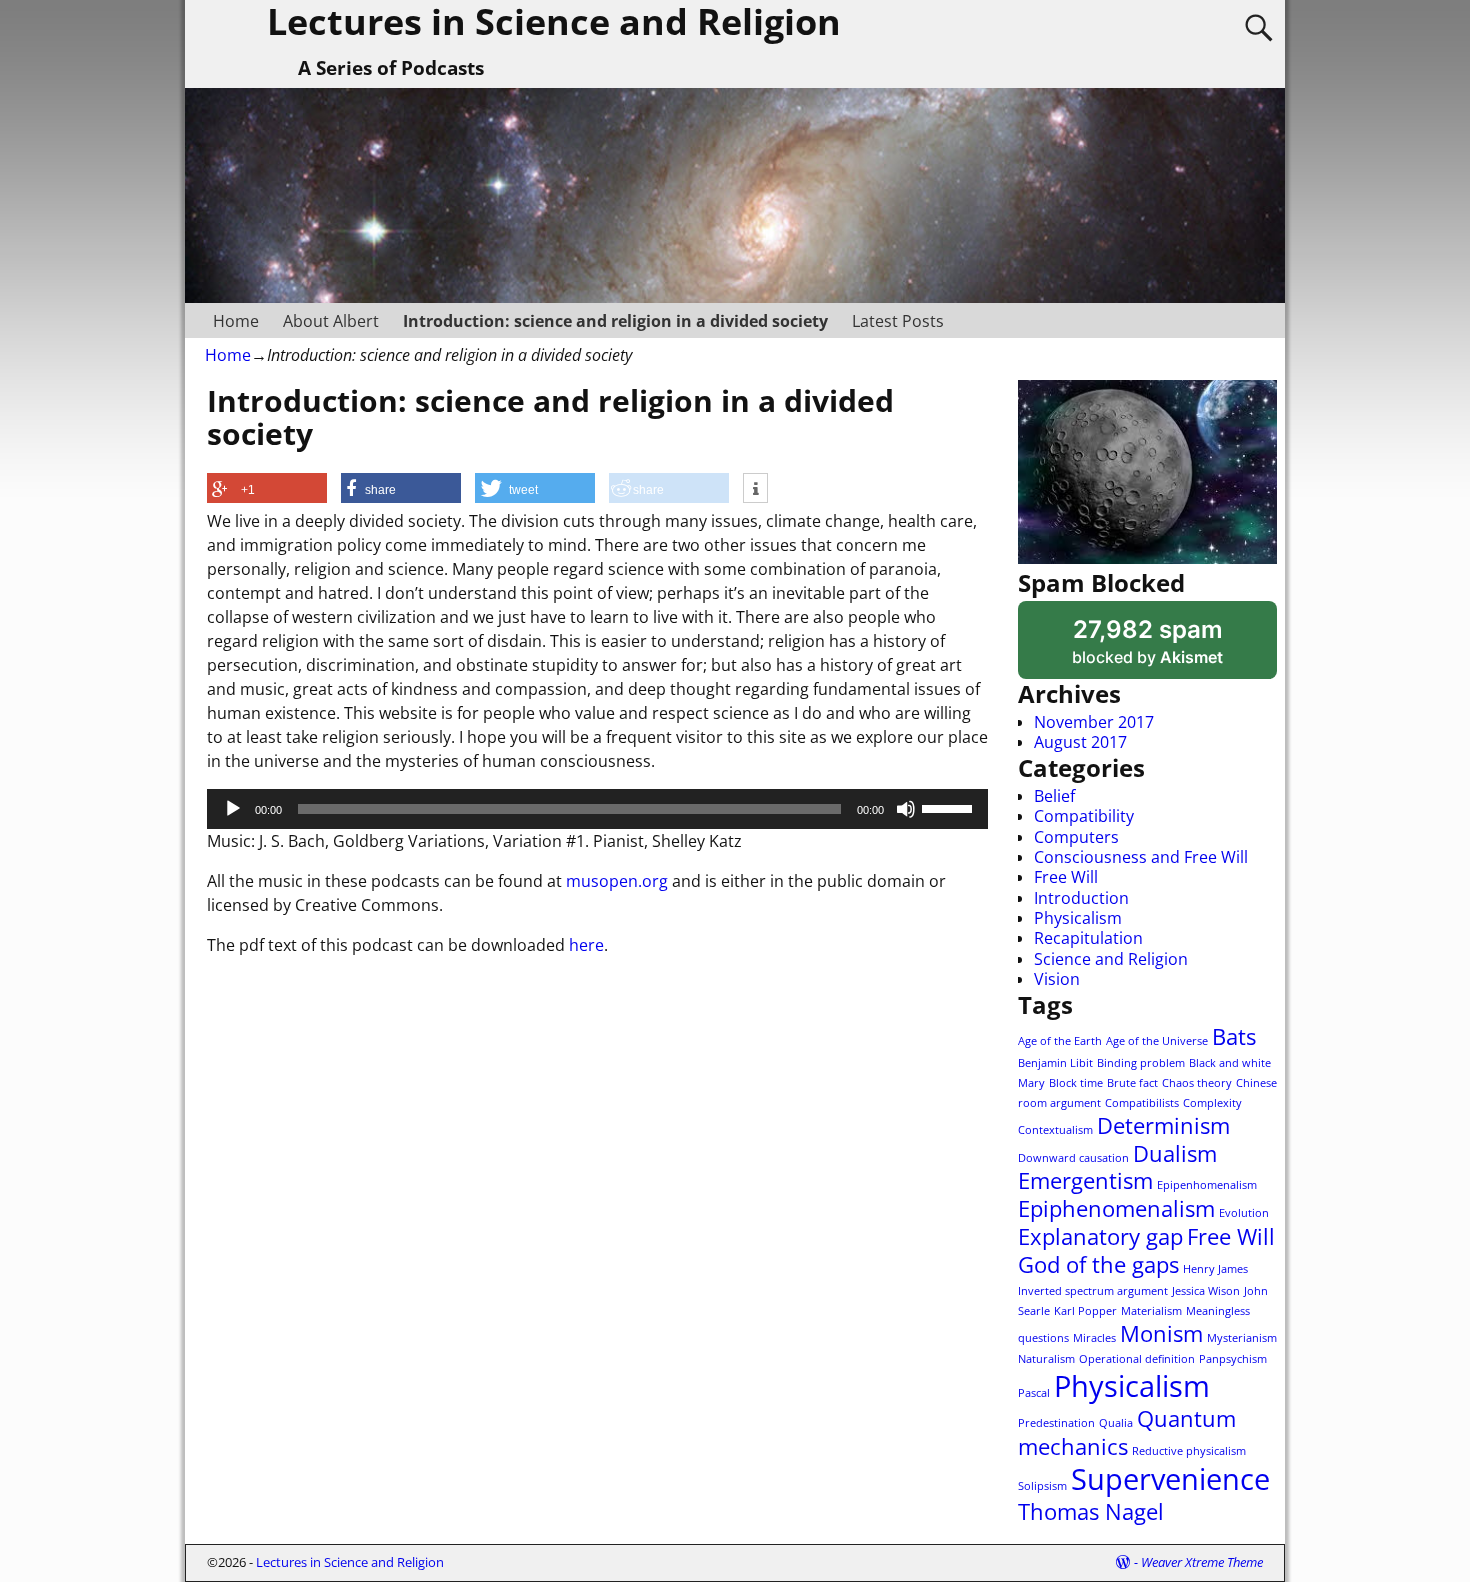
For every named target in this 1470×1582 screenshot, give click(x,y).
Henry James (1215, 1269)
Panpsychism (1233, 1359)
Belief (1054, 796)
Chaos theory (1197, 1083)
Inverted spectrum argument (1093, 1291)
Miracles (1094, 1338)
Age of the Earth (1060, 1041)
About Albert (331, 321)
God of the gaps (1098, 1264)
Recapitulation (1088, 938)
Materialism (1151, 1311)
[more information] (755, 489)
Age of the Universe (1157, 1041)
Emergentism (1085, 1180)
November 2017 (1094, 722)
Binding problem (1141, 1063)
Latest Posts (898, 321)
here (586, 945)
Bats (1234, 1036)
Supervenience (1170, 1479)
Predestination (1056, 1423)
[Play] (233, 809)
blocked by (1174, 647)
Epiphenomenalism (1116, 1208)
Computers (1076, 837)
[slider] (950, 807)
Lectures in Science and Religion (350, 1562)
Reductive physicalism (1189, 1451)
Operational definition (1137, 1359)
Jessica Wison (1206, 1291)
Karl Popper (1085, 1311)
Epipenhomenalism (1207, 1185)
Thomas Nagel (1091, 1511)
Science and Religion (1111, 959)
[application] (597, 809)
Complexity (1212, 1103)
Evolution (1244, 1213)
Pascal (1034, 1393)
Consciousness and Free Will (1141, 857)
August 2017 (1080, 742)
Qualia (1116, 1423)
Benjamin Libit (1055, 1063)
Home (236, 321)
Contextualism (1055, 1130)
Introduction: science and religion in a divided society (615, 321)
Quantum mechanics (1127, 1432)
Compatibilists (1142, 1103)
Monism (1161, 1333)
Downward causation (1073, 1158)
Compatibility (1084, 816)
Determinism (1163, 1125)
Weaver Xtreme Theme (1202, 1562)
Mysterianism (1242, 1338)
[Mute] (906, 809)
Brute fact (1132, 1083)
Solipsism (1042, 1486)
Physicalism (1078, 918)
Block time (1076, 1083)
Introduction (1081, 898)
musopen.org (617, 881)
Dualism (1175, 1153)
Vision (1057, 979)
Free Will (1066, 877)
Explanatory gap (1100, 1236)
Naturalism (1046, 1359)
